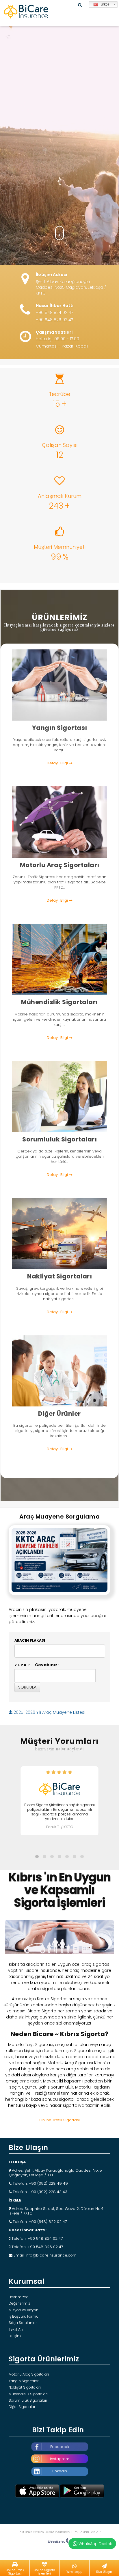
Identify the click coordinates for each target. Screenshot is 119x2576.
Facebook (60, 2447)
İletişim (15, 2336)
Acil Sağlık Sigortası (58, 1385)
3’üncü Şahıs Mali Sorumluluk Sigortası (63, 1084)
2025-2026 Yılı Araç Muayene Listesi (49, 1712)
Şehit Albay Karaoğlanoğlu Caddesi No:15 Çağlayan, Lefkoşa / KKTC (71, 287)
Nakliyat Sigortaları (25, 2387)
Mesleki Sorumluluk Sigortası (53, 1111)
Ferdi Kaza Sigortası (58, 1358)
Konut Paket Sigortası (63, 681)
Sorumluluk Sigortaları (28, 2400)
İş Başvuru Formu (24, 2316)
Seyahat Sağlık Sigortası (63, 1376)
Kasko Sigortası (57, 823)
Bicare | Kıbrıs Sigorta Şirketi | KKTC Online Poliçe (26, 12)
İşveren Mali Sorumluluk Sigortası (57, 1093)
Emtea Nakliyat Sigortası (63, 1230)
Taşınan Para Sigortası (61, 1367)
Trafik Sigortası (57, 814)
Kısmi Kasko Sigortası (63, 832)
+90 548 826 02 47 (54, 320)
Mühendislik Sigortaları (28, 2394)
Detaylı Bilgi (58, 763)
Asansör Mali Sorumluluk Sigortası (58, 1102)
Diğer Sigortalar (22, 2407)
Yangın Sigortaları (24, 2381)
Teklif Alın (17, 2329)
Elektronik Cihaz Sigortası (62, 964)
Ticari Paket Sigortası (62, 690)
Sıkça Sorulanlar (23, 2323)
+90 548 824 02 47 (54, 313)
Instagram (60, 2459)
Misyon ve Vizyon (24, 2310)
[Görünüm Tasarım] (59, 2542)
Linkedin (60, 2471)
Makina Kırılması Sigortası (62, 955)
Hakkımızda (19, 2297)
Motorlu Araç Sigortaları (29, 2374)
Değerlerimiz (19, 2303)
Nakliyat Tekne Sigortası (62, 1239)
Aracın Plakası (30, 1640)
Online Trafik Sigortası (59, 2120)
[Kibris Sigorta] (59, 1938)
